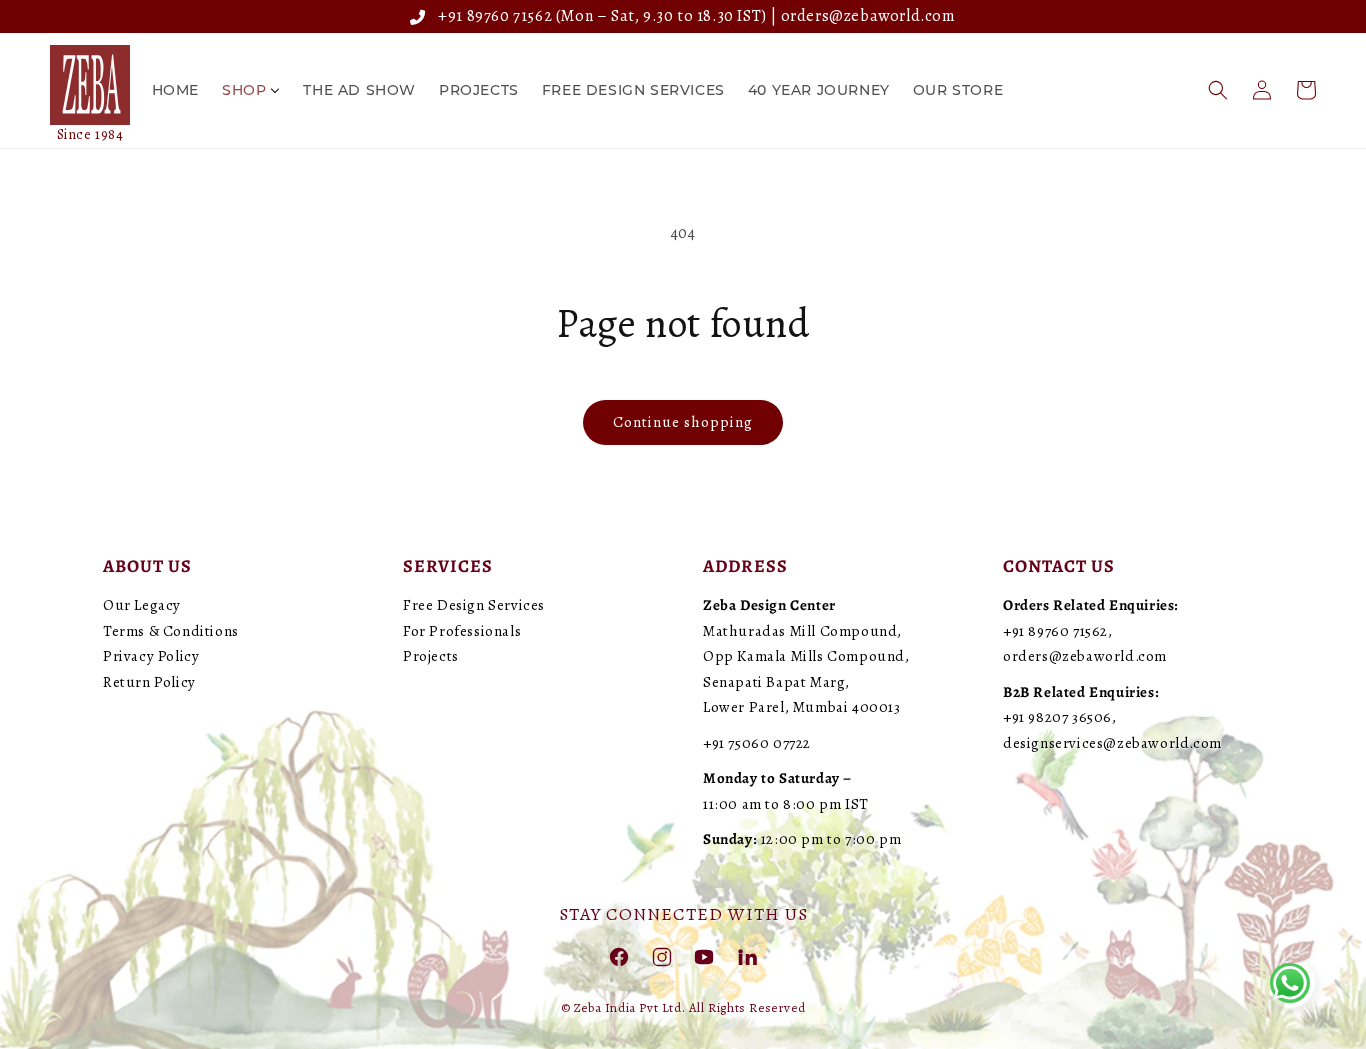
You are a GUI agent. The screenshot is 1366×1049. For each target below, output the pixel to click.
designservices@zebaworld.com (1112, 743)
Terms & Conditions (171, 631)
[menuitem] (175, 90)
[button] (1218, 90)
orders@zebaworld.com (868, 16)
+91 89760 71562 (491, 16)
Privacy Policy (151, 656)
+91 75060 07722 (757, 743)
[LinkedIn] (747, 956)
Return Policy (149, 682)
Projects (431, 656)
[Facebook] (619, 956)
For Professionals (462, 631)
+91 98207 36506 (1057, 717)
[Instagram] (662, 956)
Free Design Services (474, 605)
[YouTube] (704, 956)
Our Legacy (142, 605)
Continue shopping (683, 422)
